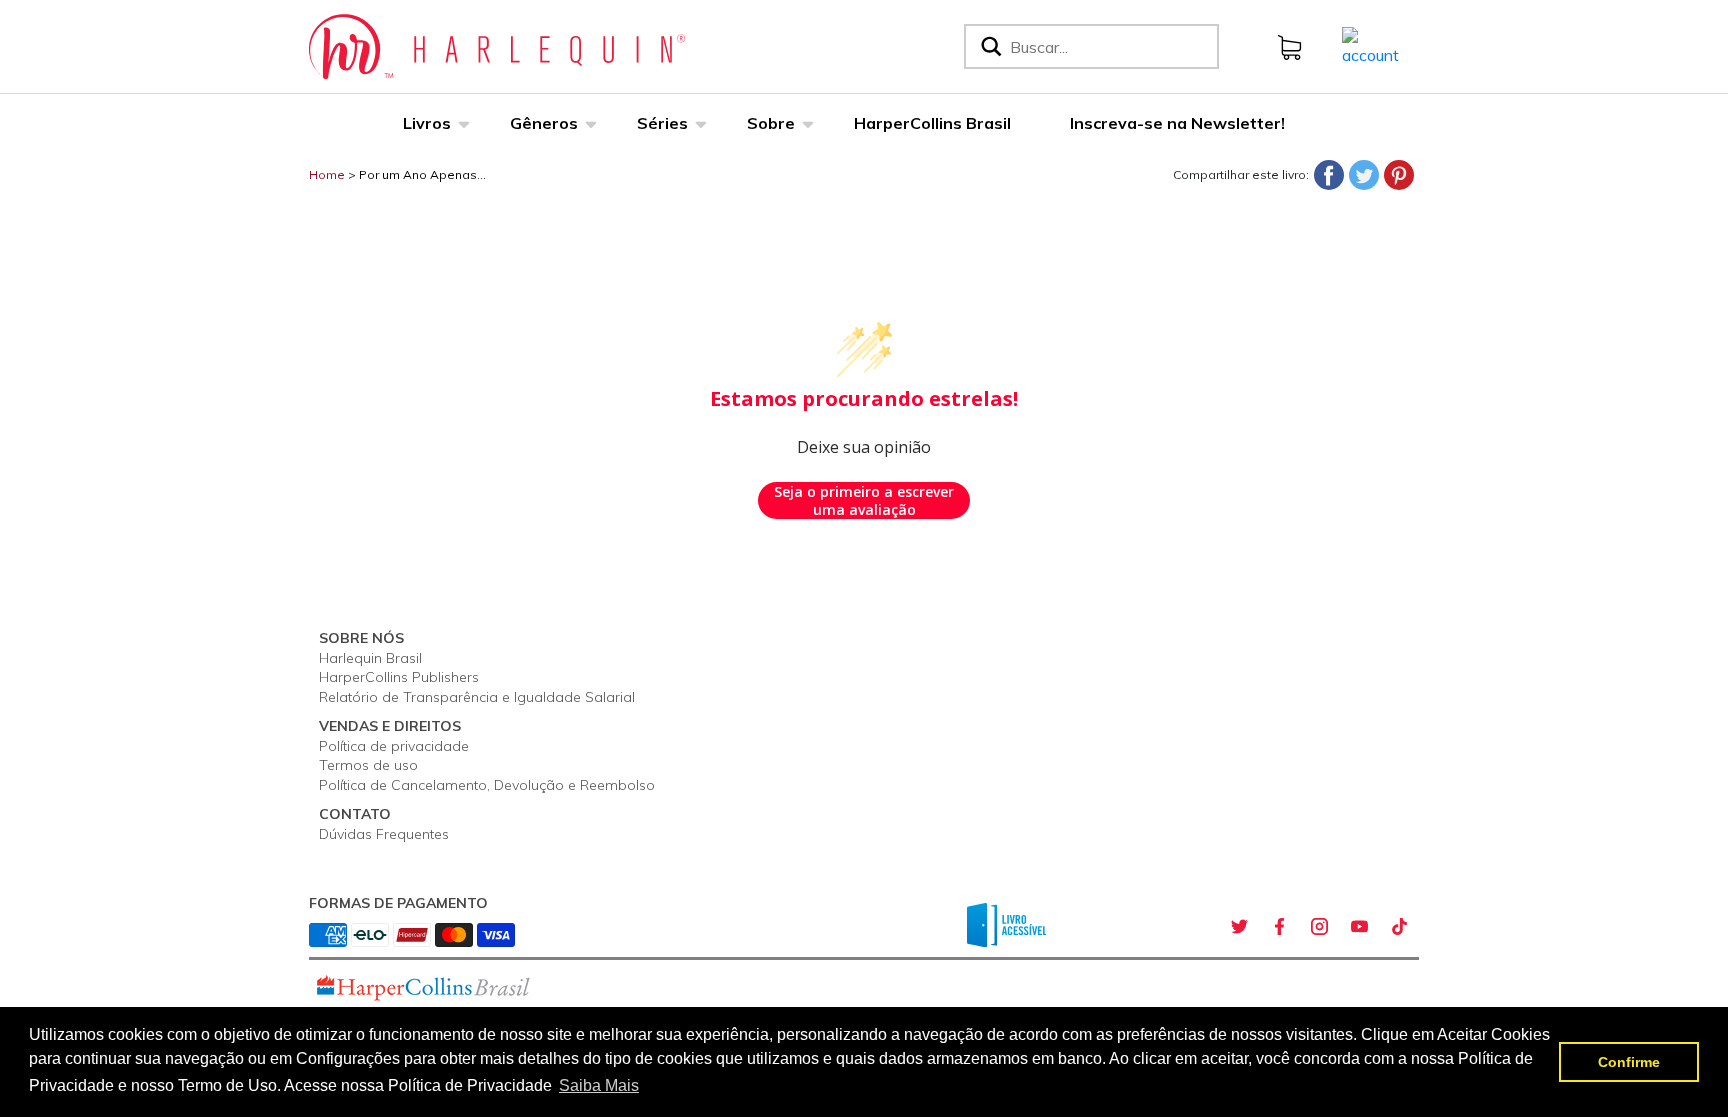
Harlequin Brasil (370, 658)
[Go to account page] (1370, 45)
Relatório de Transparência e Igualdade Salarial (477, 697)
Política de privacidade (394, 746)
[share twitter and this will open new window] (1239, 927)
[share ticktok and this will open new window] (1399, 927)
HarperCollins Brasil (932, 123)
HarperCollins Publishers (399, 677)
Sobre (771, 123)
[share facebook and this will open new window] (1279, 927)
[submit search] (989, 46)
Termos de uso (368, 765)
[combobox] (1110, 46)
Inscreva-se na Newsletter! (1177, 123)
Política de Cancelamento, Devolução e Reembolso (487, 785)
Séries (662, 123)
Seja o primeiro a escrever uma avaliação (864, 500)
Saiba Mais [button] (599, 1085)
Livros (427, 123)
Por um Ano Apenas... (422, 174)
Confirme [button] (1629, 1062)
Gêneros (544, 123)
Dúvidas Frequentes (384, 834)
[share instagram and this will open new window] (1319, 927)
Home (327, 174)
